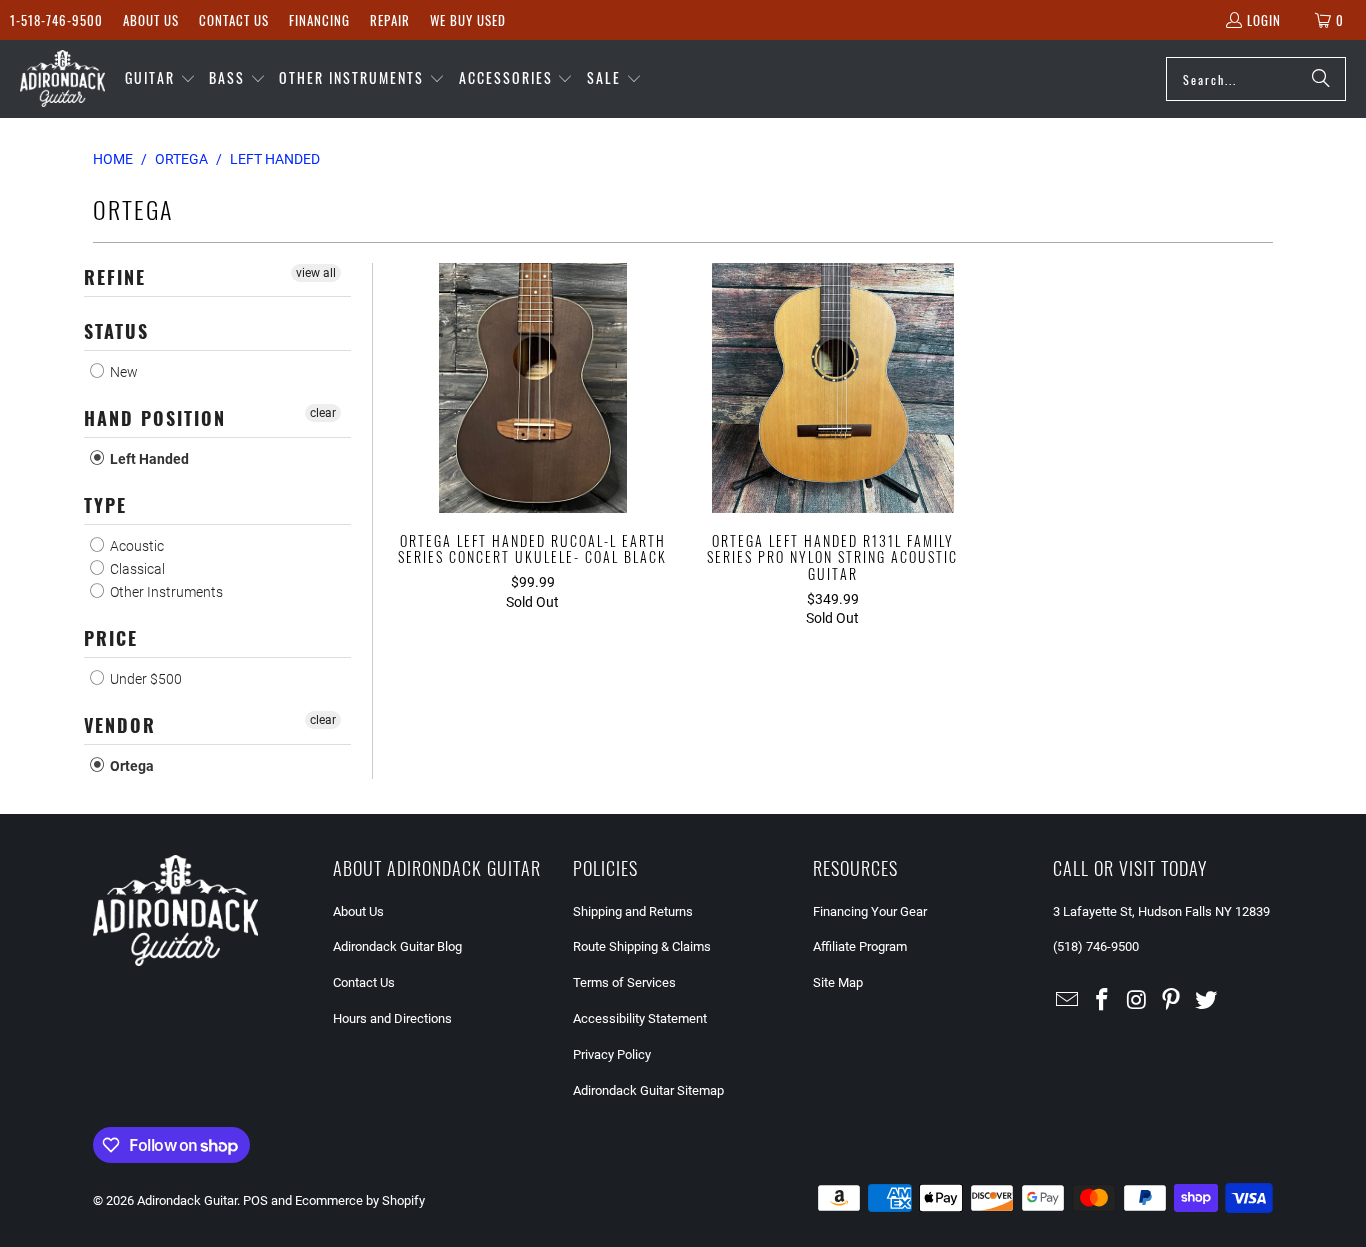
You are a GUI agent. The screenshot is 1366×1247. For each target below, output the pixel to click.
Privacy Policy (612, 1054)
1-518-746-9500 (56, 20)
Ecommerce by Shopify (360, 1200)
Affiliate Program (860, 946)
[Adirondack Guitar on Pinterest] (1172, 1001)
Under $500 (144, 679)
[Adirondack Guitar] (62, 79)
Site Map (838, 982)
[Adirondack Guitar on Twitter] (1207, 1001)
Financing (319, 20)
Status (116, 331)
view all (316, 273)
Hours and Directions (392, 1018)
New (122, 372)
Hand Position (155, 418)
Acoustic (135, 546)
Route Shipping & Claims (642, 946)
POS (255, 1200)
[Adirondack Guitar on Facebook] (1103, 1001)
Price (111, 638)
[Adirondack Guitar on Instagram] (1137, 1001)
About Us (151, 20)
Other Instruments (165, 592)
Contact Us (234, 20)
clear (323, 413)
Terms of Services (624, 982)
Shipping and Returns (633, 911)
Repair (390, 20)
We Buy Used (468, 20)
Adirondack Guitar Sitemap (648, 1090)
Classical (136, 569)
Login (1264, 20)
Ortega (130, 766)
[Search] (1321, 79)
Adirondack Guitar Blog (397, 946)
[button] (160, 79)
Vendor (120, 725)
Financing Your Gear (870, 911)
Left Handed (148, 459)
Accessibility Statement (640, 1018)
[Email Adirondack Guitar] (1068, 1001)
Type (105, 505)
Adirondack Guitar (187, 1200)
